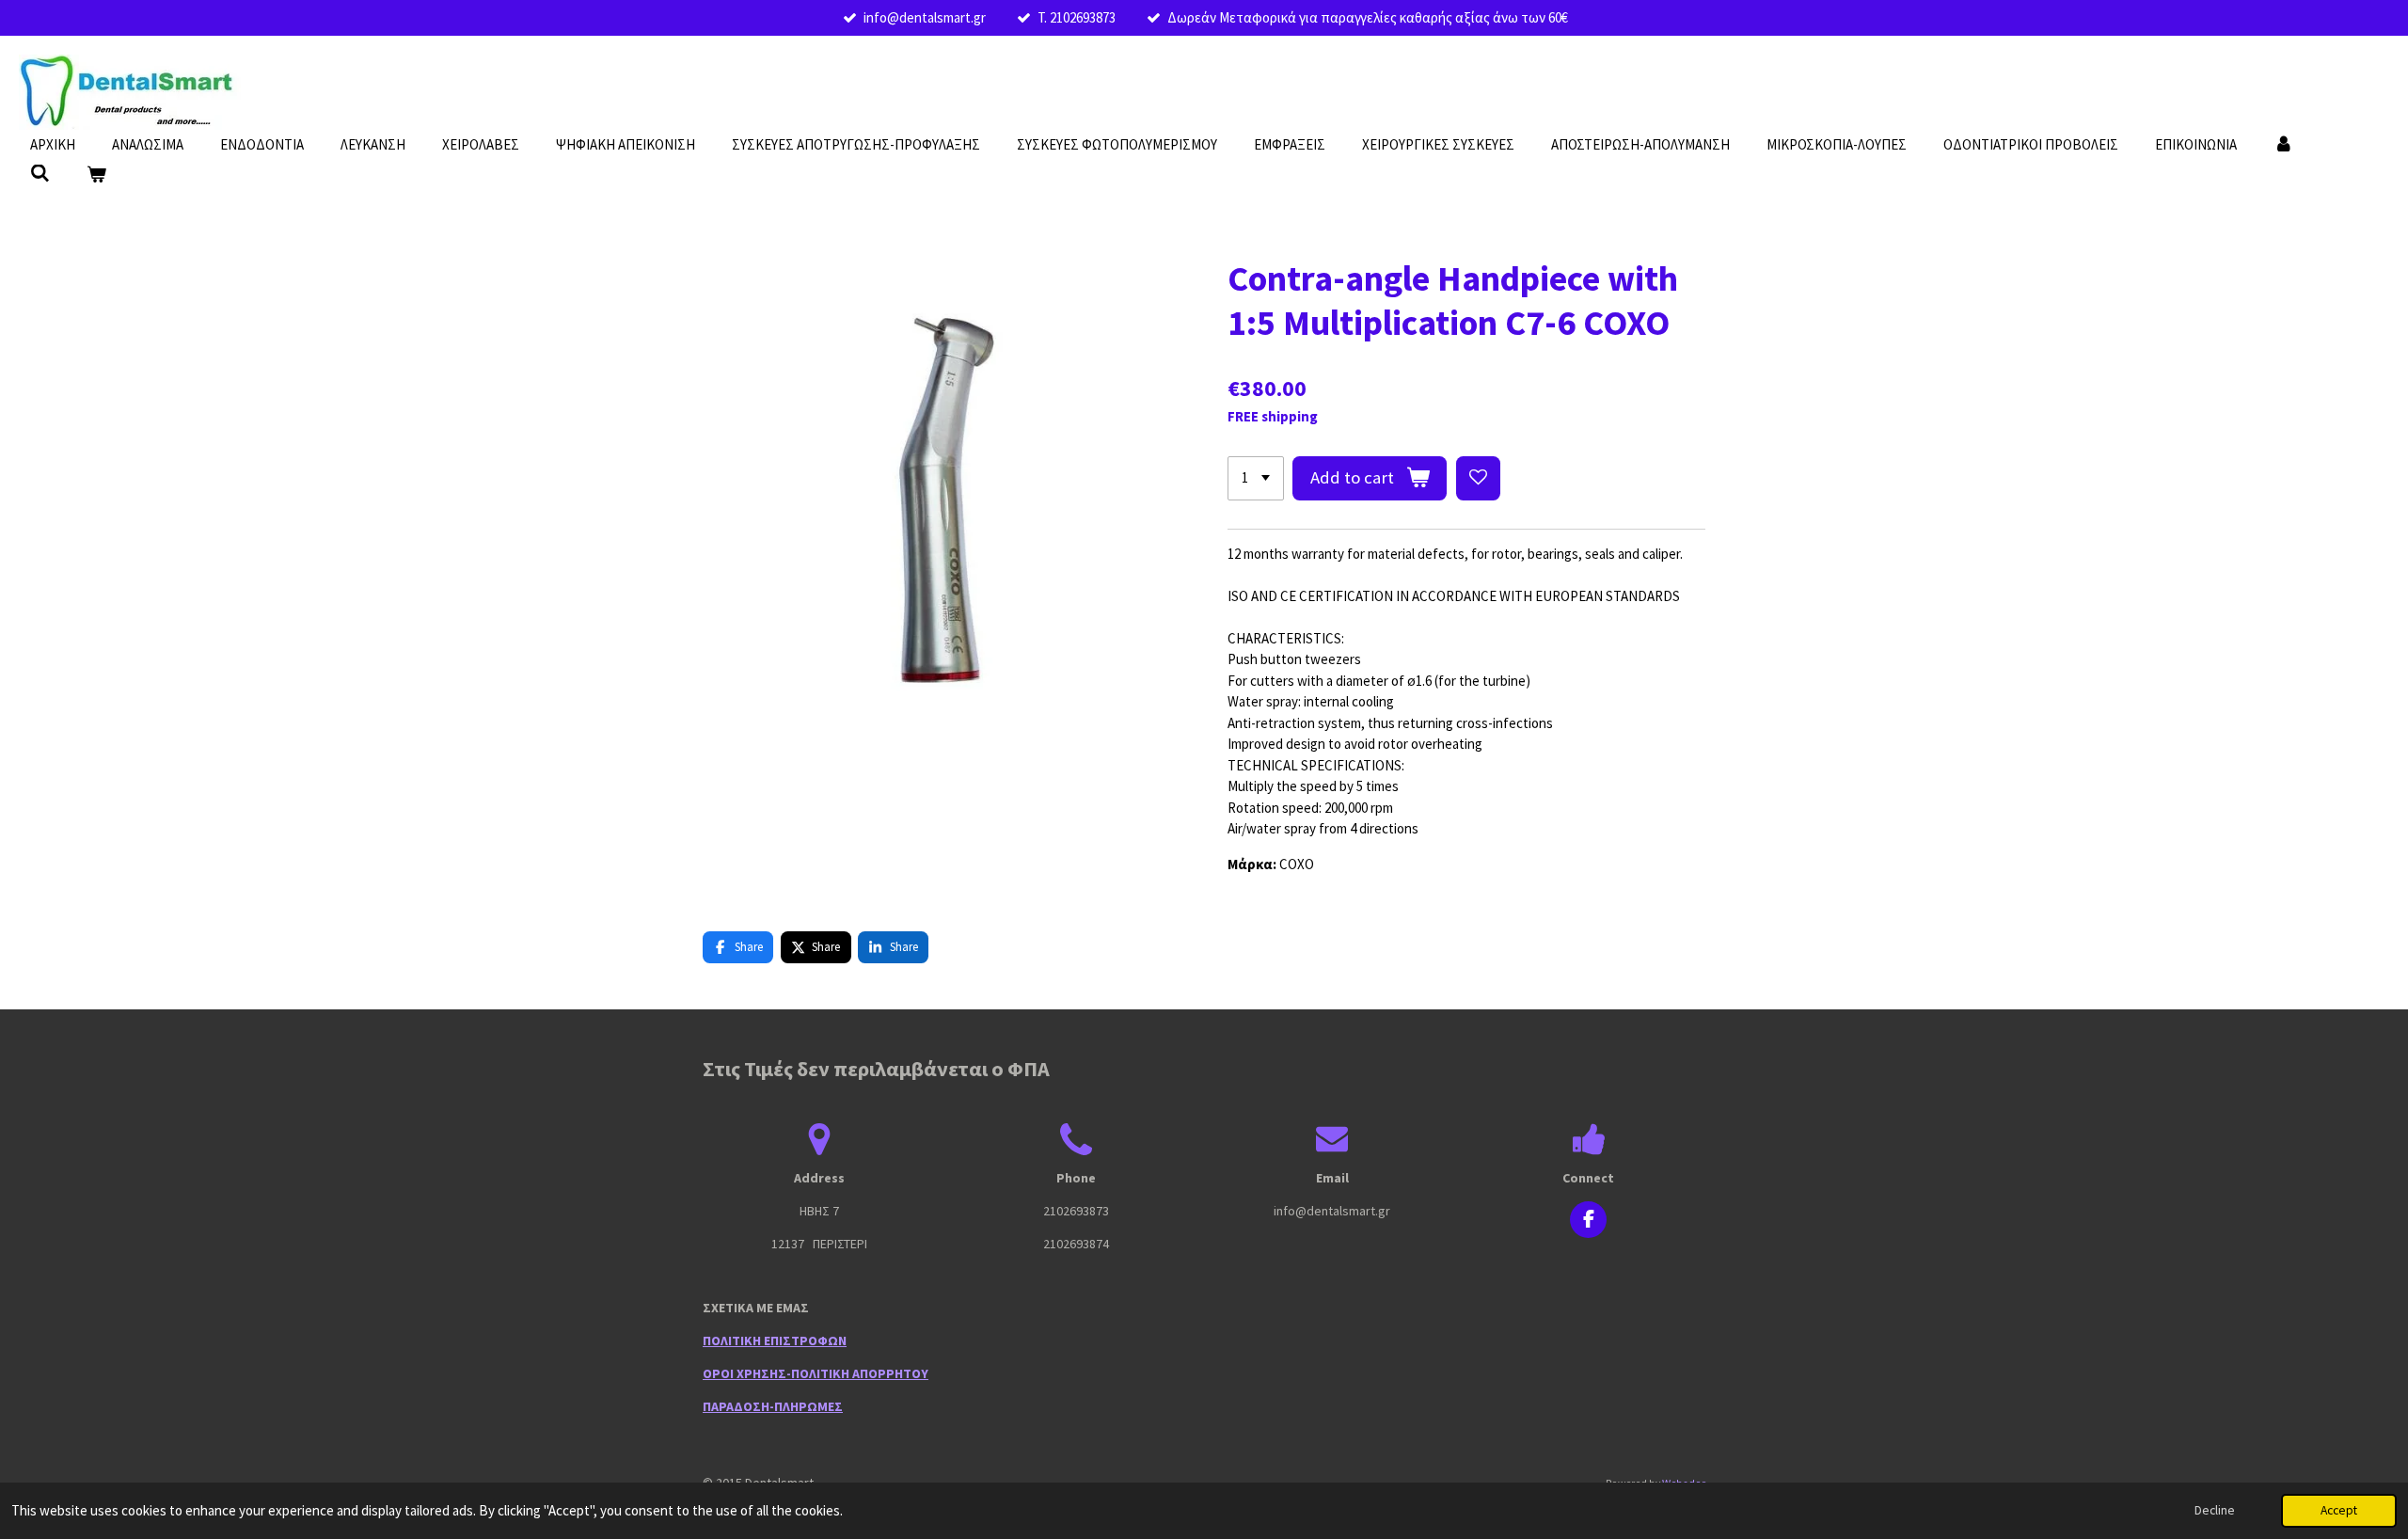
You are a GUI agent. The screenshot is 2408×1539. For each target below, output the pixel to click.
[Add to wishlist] (1478, 478)
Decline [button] (2215, 1510)
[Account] (2283, 145)
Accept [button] (2339, 1510)
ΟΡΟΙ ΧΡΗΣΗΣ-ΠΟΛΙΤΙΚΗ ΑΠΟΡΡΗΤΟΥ (816, 1373)
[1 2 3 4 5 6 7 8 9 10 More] (1256, 478)
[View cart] (96, 175)
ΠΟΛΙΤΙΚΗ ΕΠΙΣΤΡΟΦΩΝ (775, 1341)
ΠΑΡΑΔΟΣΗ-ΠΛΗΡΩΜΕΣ (773, 1406)
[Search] (40, 174)
